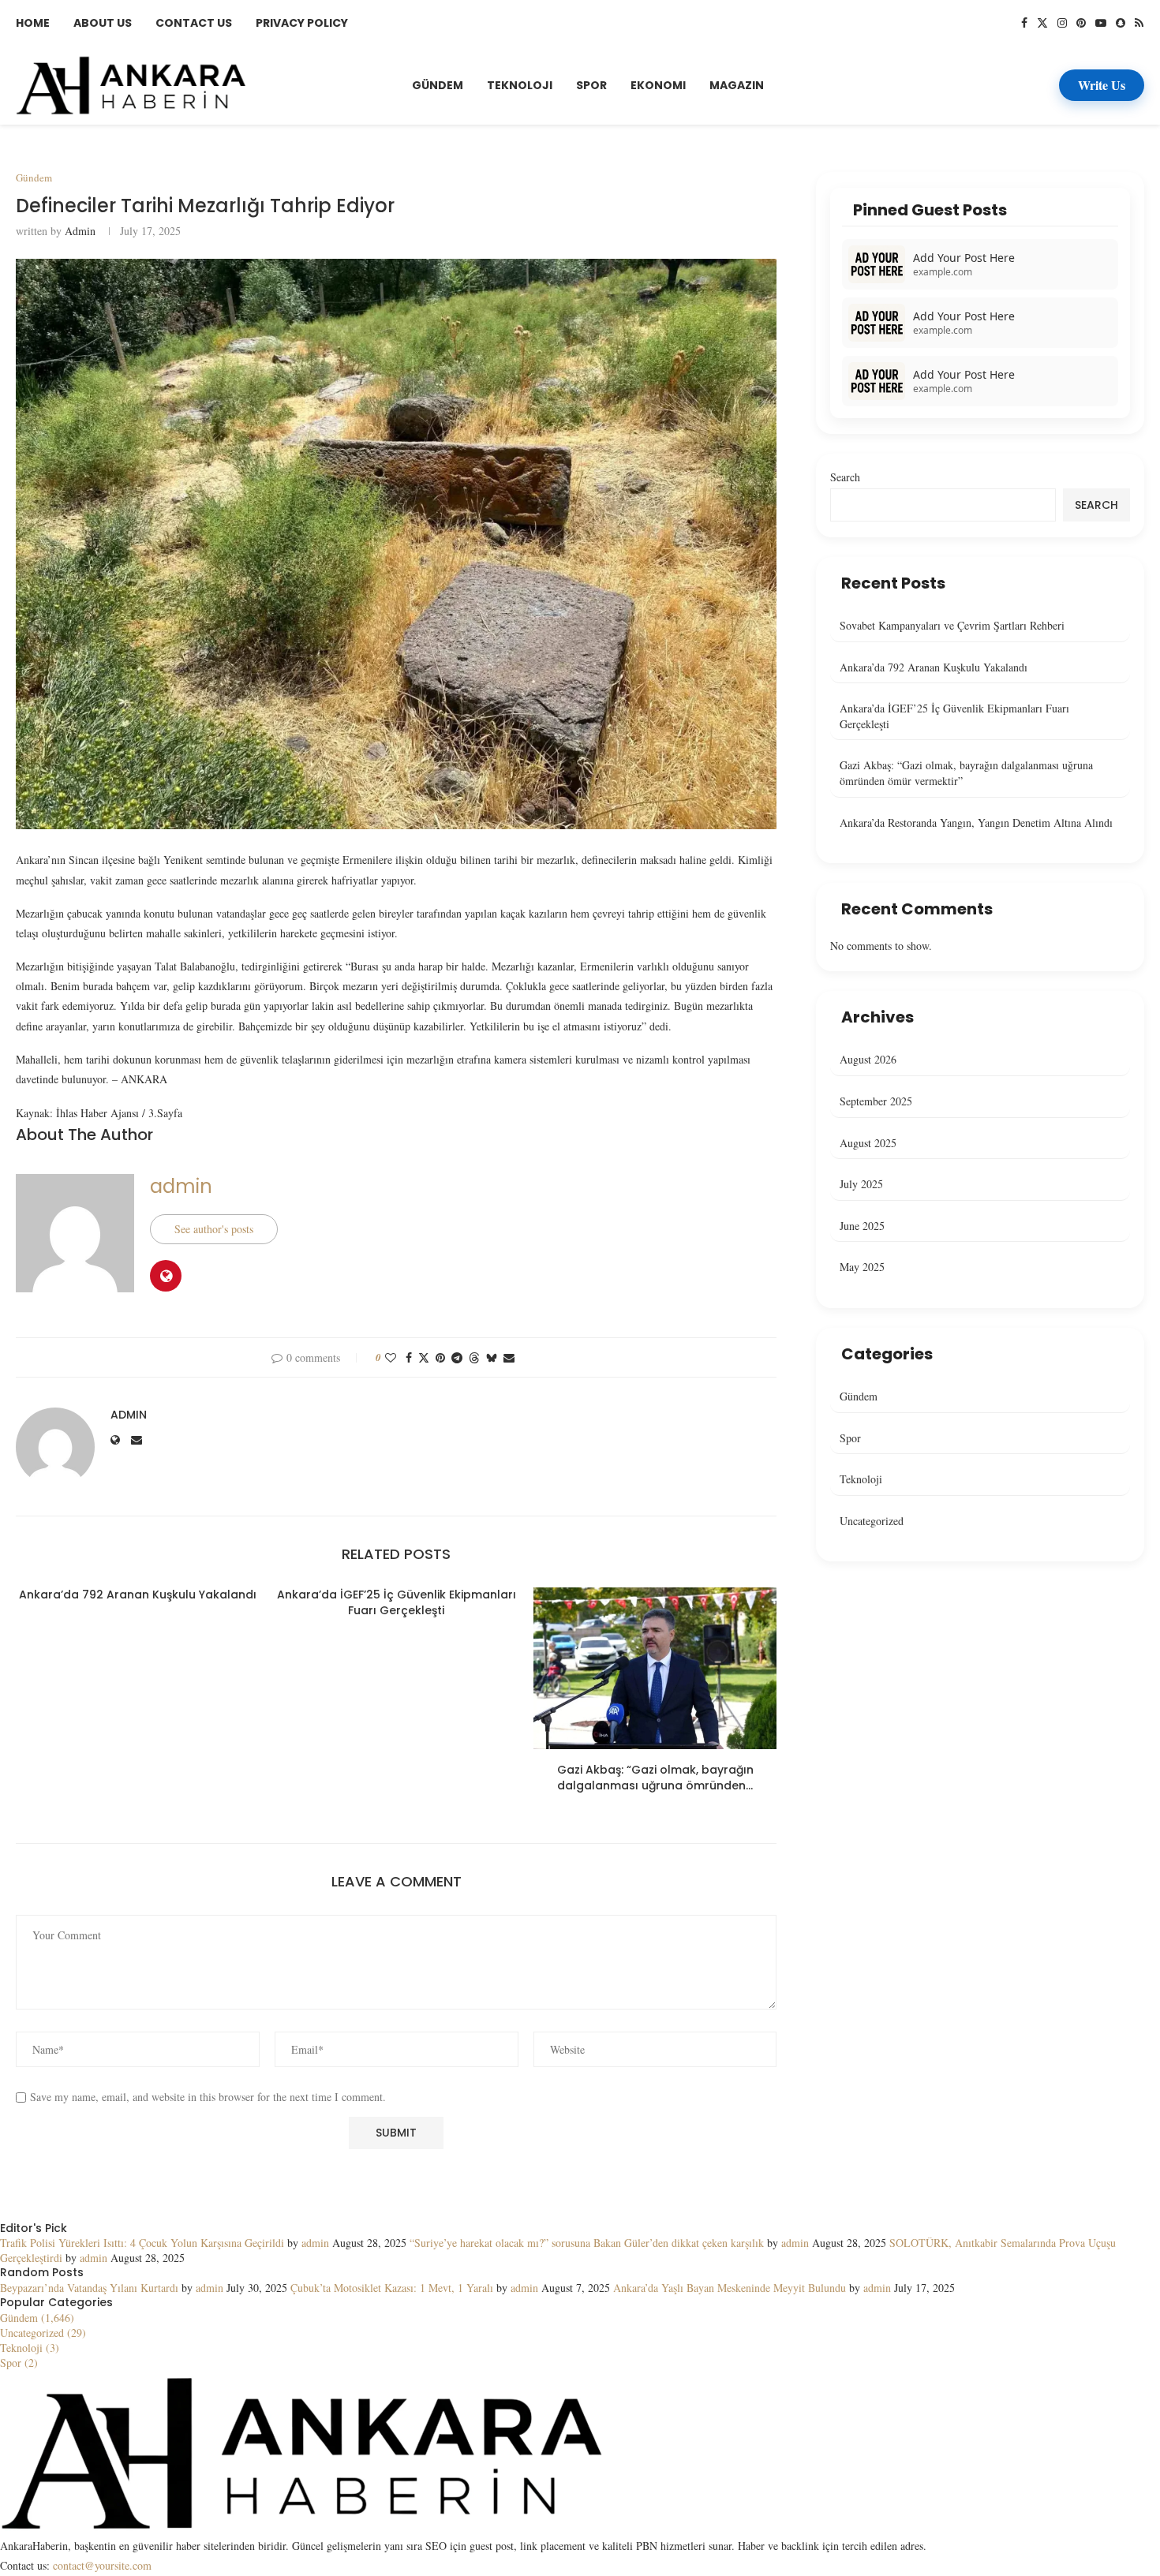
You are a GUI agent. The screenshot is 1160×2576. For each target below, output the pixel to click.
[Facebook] (1024, 23)
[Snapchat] (1121, 23)
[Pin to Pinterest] (440, 1357)
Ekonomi (658, 85)
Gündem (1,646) (37, 2318)
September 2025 (876, 1101)
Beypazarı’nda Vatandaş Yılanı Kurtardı (89, 2288)
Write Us (1102, 85)
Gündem (438, 85)
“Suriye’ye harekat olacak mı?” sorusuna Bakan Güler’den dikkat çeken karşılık (587, 2243)
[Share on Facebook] (409, 1357)
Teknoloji (520, 85)
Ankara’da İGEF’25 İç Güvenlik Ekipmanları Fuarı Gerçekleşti (397, 1602)
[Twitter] (1042, 23)
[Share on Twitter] (424, 1357)
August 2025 (868, 1143)
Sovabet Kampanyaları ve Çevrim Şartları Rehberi (952, 625)
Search (845, 477)
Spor (591, 85)
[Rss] (1139, 23)
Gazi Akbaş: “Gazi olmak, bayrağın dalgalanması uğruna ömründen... (655, 1778)
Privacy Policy (302, 23)
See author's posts (214, 1229)
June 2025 (862, 1226)
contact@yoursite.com (102, 2565)
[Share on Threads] (474, 1357)
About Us (103, 23)
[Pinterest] (1081, 23)
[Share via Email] (509, 1357)
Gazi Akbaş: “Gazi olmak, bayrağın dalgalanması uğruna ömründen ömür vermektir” (966, 773)
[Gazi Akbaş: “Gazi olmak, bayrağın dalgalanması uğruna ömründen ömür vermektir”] (655, 1668)
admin (80, 231)
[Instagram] (1062, 23)
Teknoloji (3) (30, 2348)
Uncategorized (872, 1521)
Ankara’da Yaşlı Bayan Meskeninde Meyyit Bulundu (730, 2288)
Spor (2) (19, 2363)
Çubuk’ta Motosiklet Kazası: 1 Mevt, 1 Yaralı (392, 2288)
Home (33, 23)
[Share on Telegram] (457, 1357)
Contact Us (194, 23)
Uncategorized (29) (43, 2333)
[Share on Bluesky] (492, 1357)
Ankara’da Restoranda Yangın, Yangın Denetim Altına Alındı (976, 823)
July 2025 (861, 1184)
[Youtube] (1101, 23)
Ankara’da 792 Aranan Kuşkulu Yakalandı (138, 1595)
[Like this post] (391, 1357)
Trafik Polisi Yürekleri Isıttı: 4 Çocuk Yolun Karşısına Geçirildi (142, 2243)
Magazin (737, 85)
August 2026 (868, 1059)
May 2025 (862, 1267)
